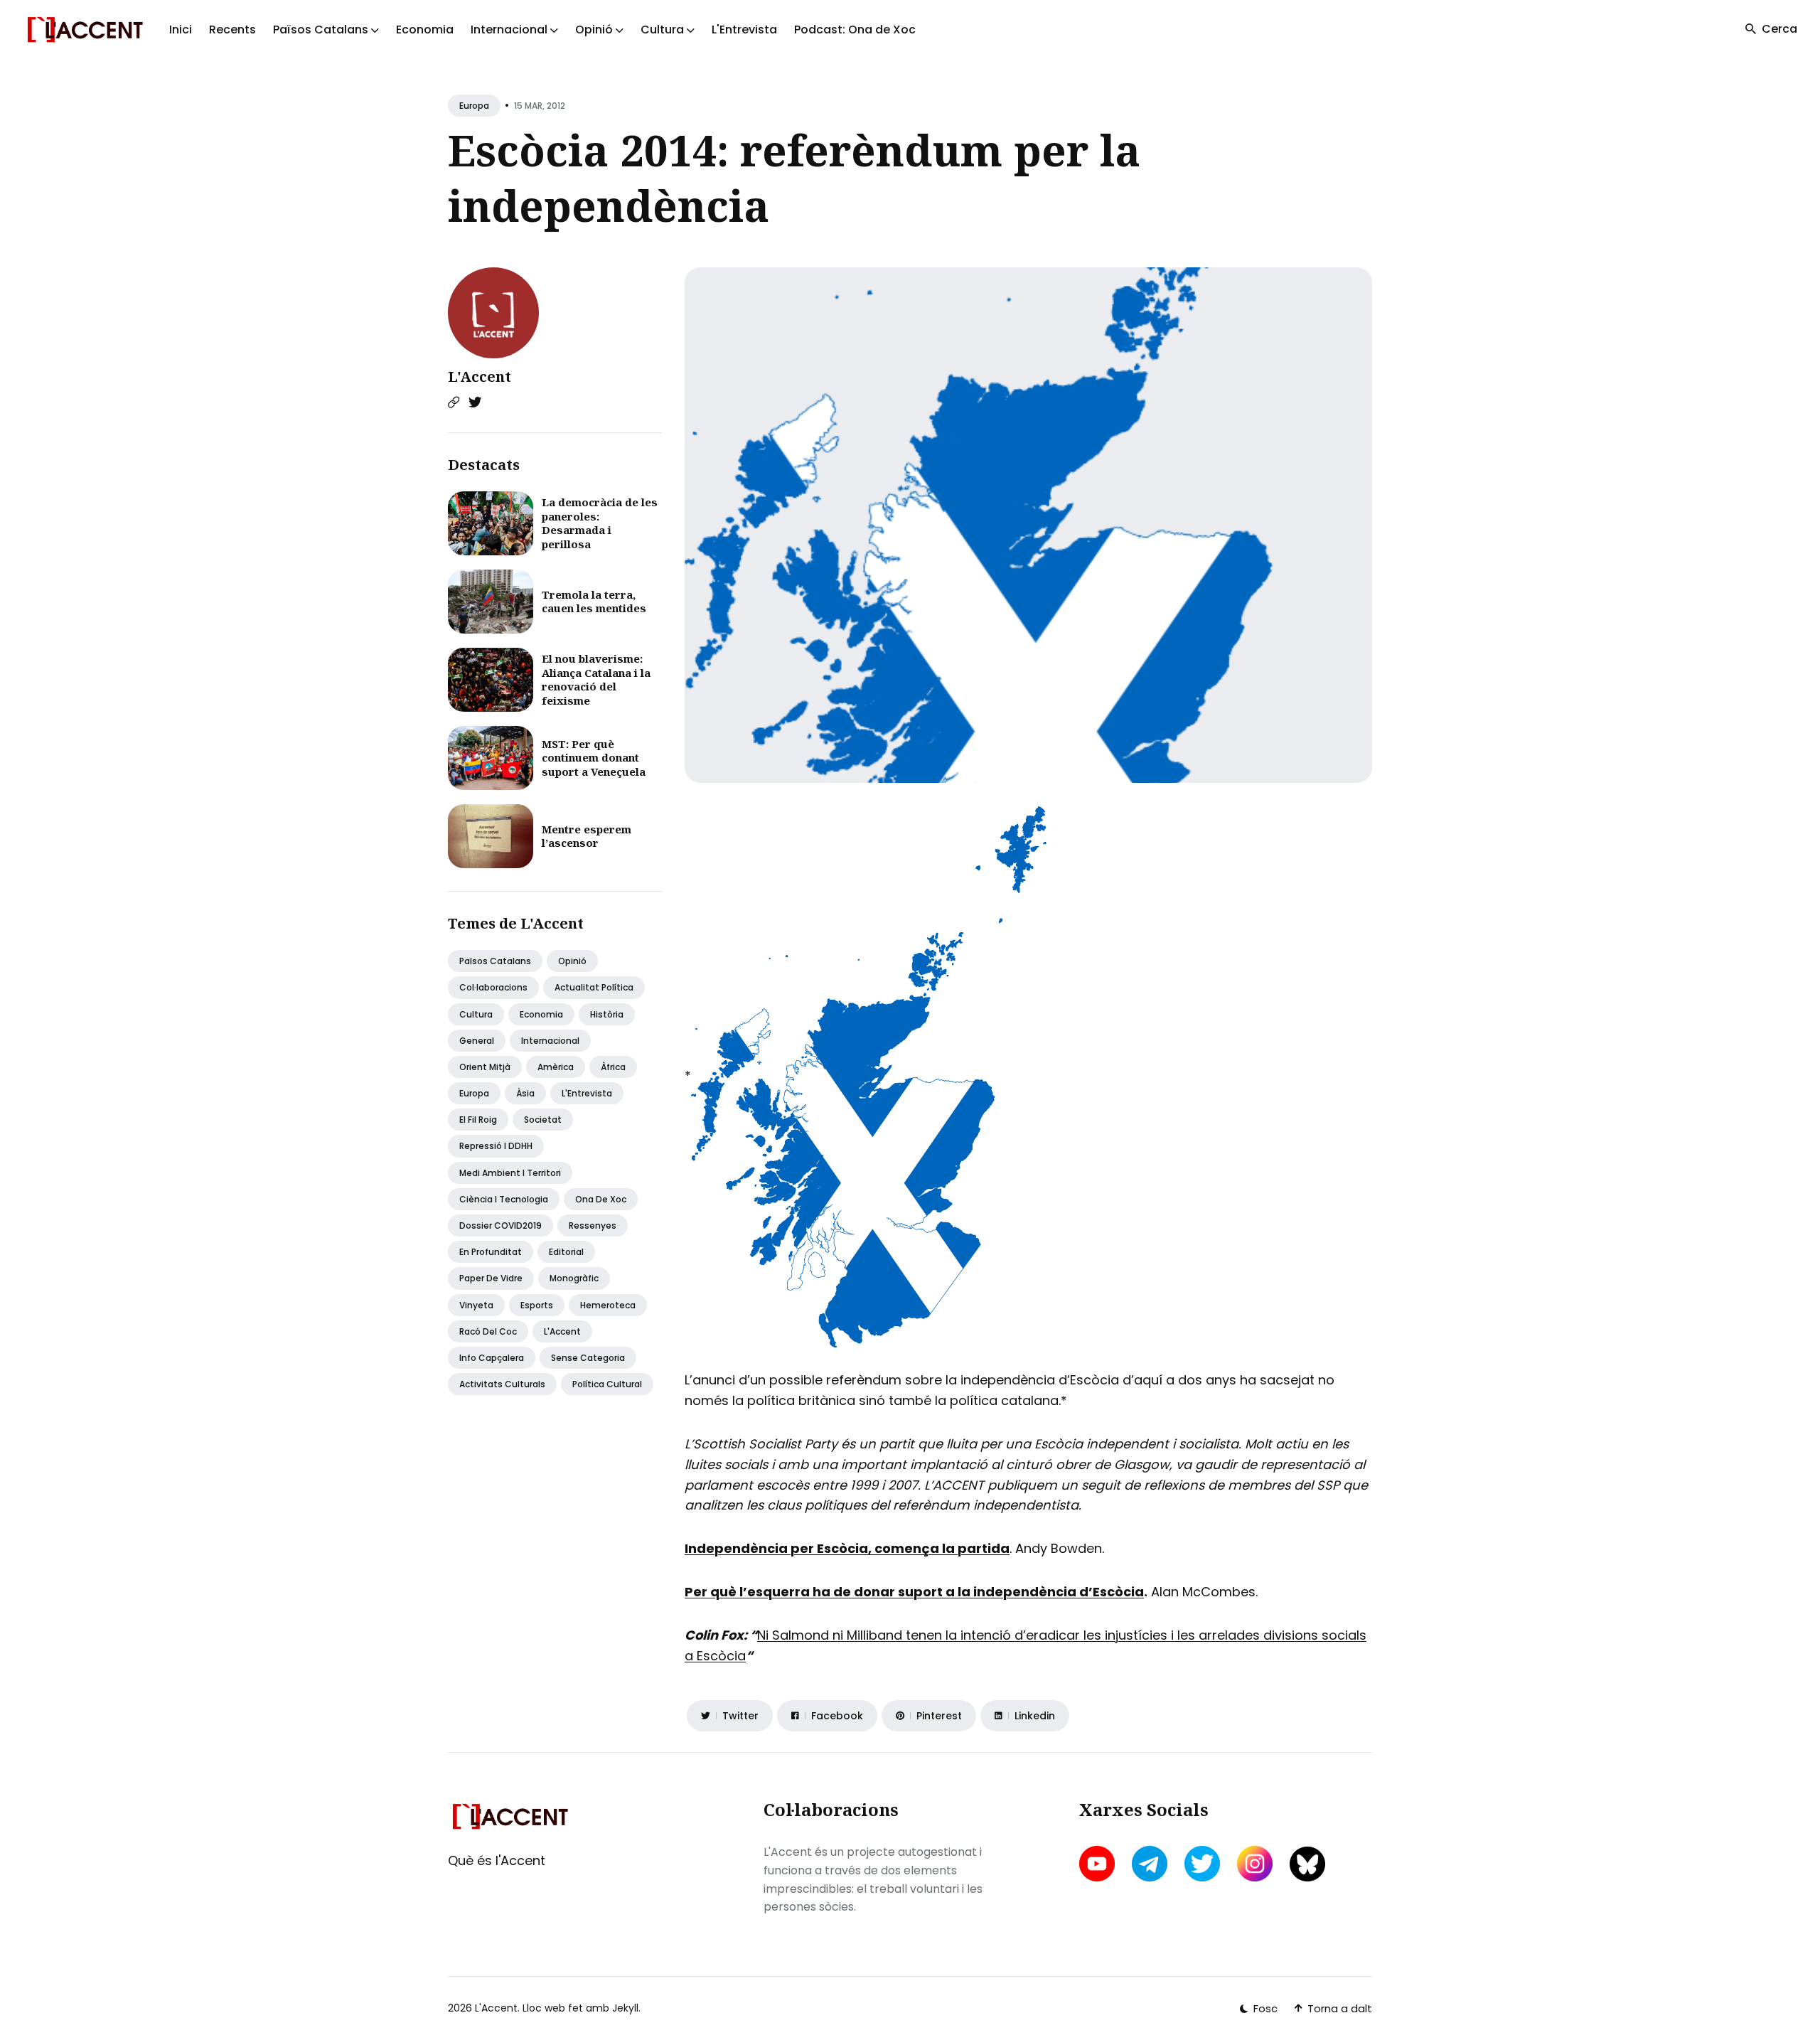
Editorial (566, 1252)
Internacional (550, 1041)
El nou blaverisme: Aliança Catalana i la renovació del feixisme (596, 679)
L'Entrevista (744, 30)
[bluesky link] (1307, 1864)
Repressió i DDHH (496, 1146)
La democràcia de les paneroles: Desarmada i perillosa (600, 523)
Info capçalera (492, 1358)
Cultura (476, 1014)
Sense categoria (588, 1358)
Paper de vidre (491, 1278)
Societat (543, 1120)
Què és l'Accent (497, 1860)
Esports (537, 1305)
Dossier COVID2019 (500, 1225)
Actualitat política (594, 987)
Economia (425, 30)
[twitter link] (1202, 1864)
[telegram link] (1150, 1864)
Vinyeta (476, 1305)
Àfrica (613, 1067)
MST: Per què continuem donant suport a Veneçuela (594, 758)
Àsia (525, 1093)
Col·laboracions (493, 987)
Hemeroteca (608, 1305)
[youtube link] (1098, 1864)
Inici (181, 30)
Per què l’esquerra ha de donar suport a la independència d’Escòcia (914, 1592)
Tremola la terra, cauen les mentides (594, 602)
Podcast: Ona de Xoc (855, 30)
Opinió (572, 961)
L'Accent (480, 377)
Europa (474, 106)
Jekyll (625, 2008)
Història (607, 1014)
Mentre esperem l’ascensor (587, 836)
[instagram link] (1255, 1864)
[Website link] (454, 402)
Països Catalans (495, 961)
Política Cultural (607, 1384)
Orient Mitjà (485, 1067)
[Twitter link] (475, 402)
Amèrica (556, 1067)
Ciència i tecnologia (504, 1199)
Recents (232, 30)
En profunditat (491, 1252)
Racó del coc (488, 1331)
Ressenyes (593, 1225)
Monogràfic (574, 1278)
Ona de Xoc (601, 1199)
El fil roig (478, 1120)
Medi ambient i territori (510, 1173)
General (477, 1041)
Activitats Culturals (502, 1384)
